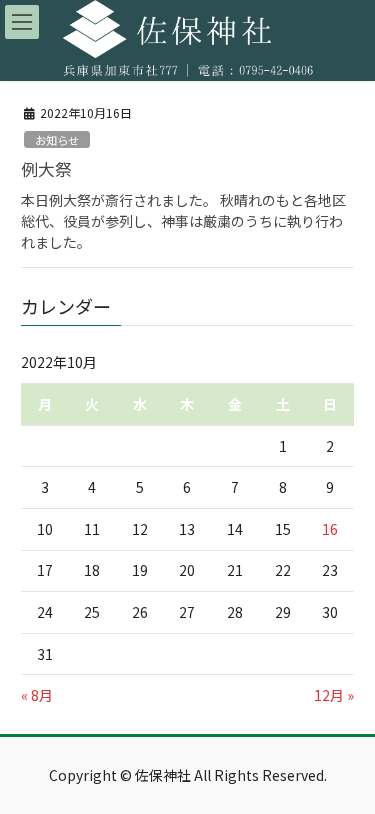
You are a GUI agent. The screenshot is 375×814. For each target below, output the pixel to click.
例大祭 (46, 169)
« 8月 (37, 695)
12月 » (334, 695)
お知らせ (57, 140)
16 (330, 529)
